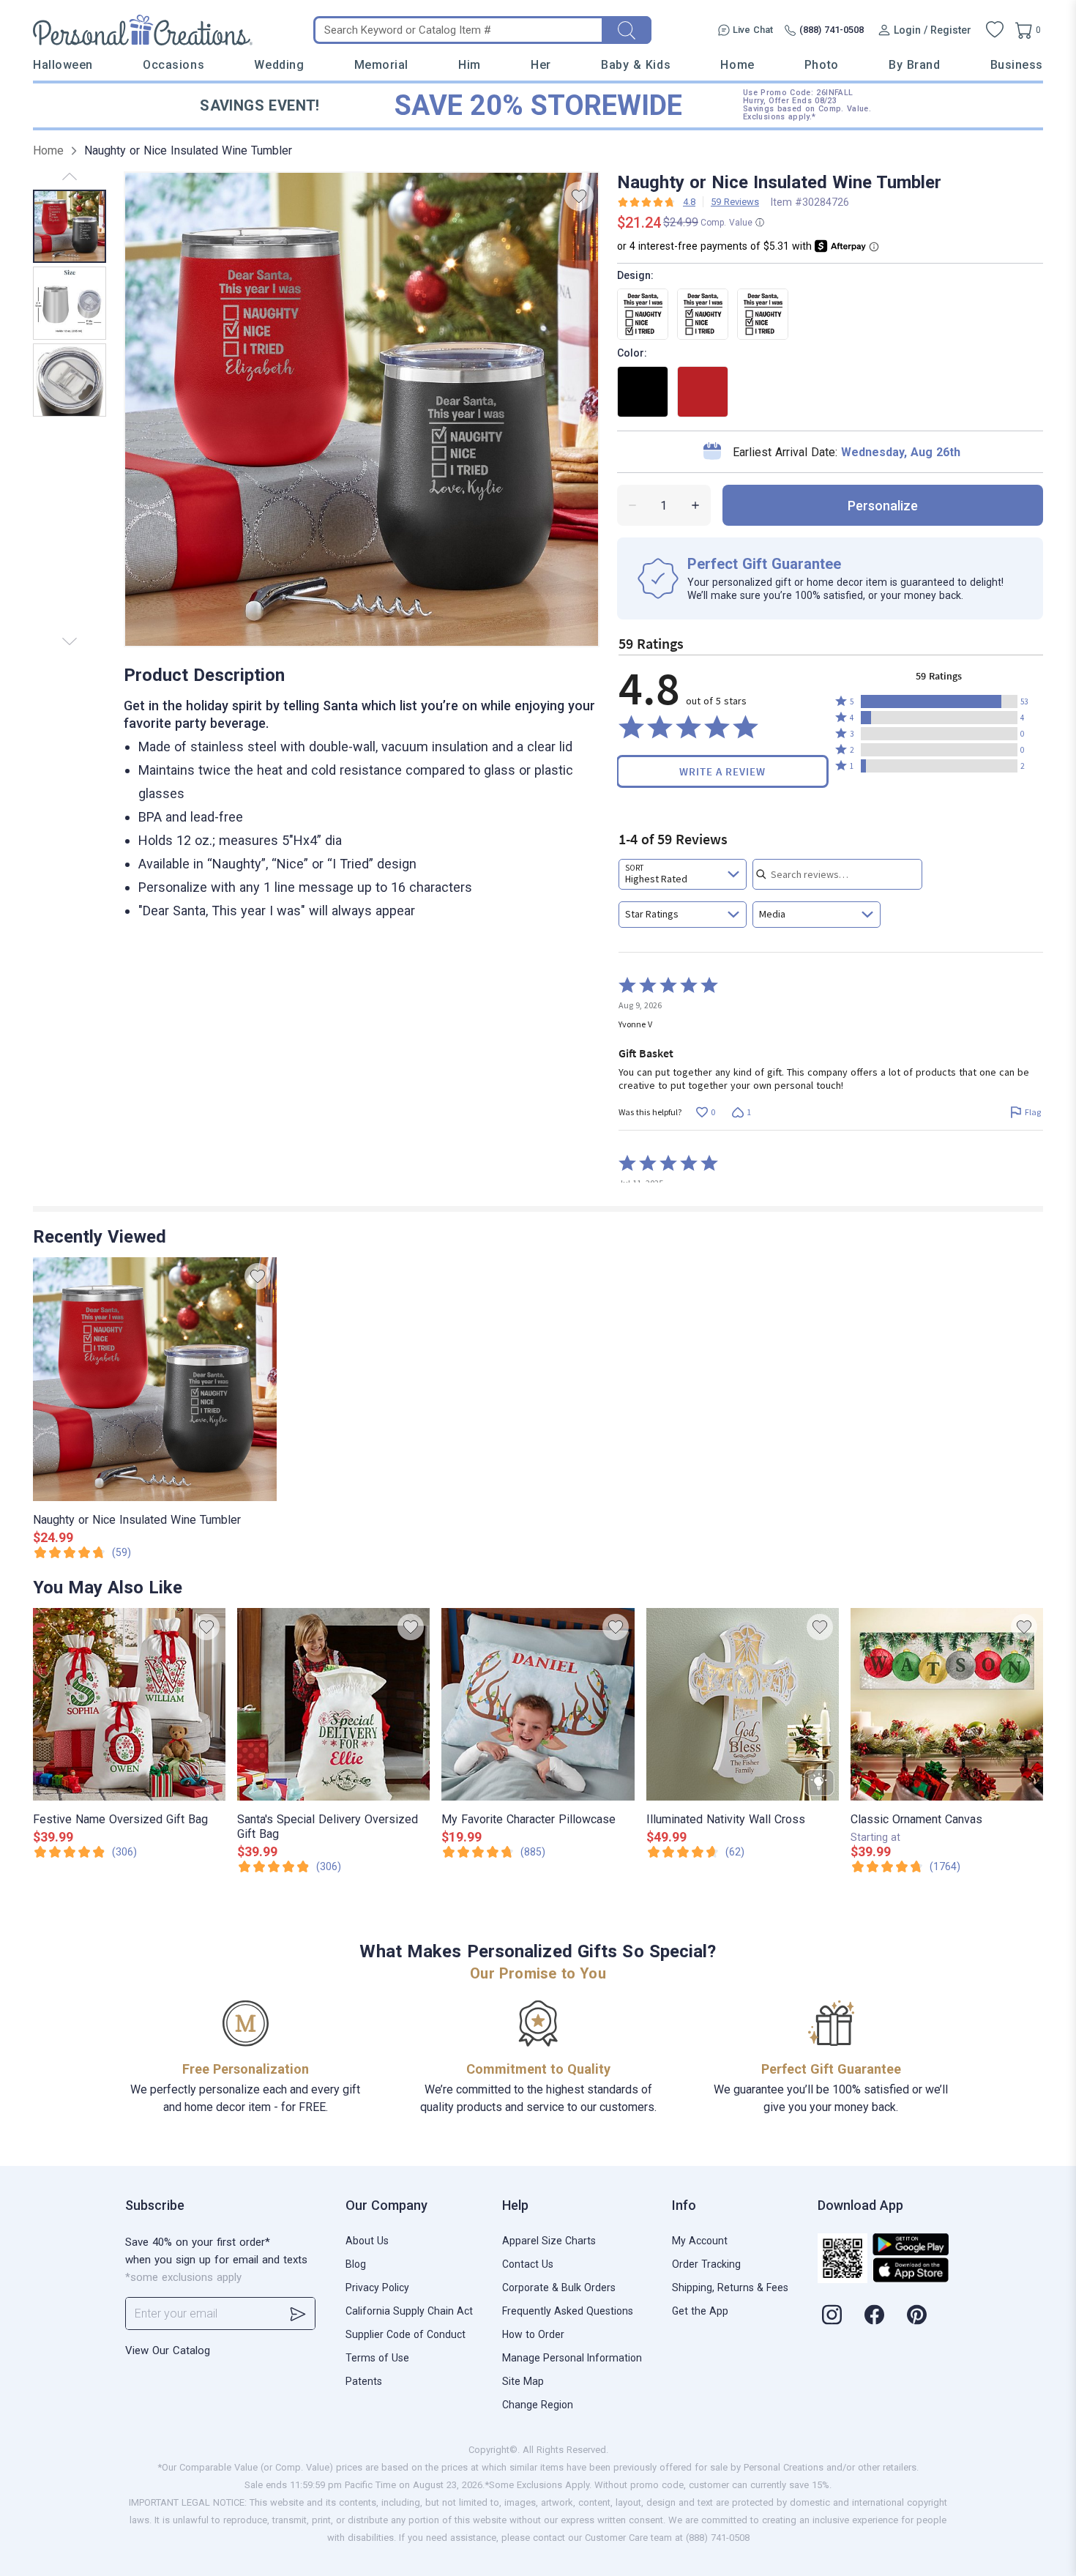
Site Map (523, 2381)
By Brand (914, 65)
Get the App (700, 2311)
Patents (364, 2381)
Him (470, 65)
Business (1017, 65)
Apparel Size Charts (549, 2241)
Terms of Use (377, 2358)
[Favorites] (995, 30)
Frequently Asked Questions (568, 2311)
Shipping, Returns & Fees (730, 2287)
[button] (939, 701)
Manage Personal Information (572, 2358)
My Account (700, 2241)
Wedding (279, 65)
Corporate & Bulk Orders (559, 2287)
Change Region (538, 2405)
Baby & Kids (636, 65)
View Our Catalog (168, 2350)
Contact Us (528, 2264)
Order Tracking (706, 2264)
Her (541, 65)
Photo (822, 65)
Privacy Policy (377, 2287)
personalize (883, 506)
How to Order (533, 2334)
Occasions (173, 65)
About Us (367, 2241)
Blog (356, 2264)
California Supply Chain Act (409, 2311)
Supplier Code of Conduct (406, 2334)
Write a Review (722, 771)
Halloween (63, 65)
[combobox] (683, 874)
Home (737, 65)
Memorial (381, 65)
